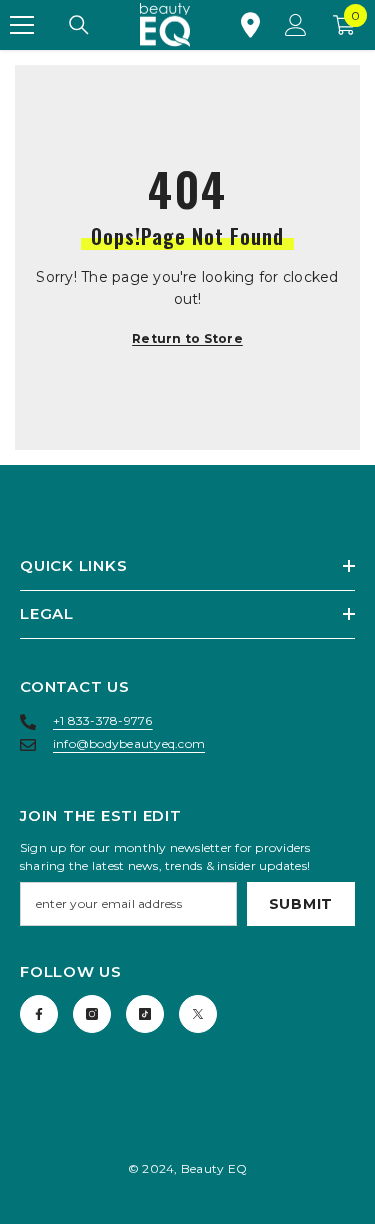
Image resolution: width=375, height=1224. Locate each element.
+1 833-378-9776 (103, 720)
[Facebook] (39, 1014)
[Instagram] (92, 1014)
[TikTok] (145, 1014)
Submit (301, 904)
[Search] (79, 25)
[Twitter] (198, 1014)
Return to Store (187, 338)
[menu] (22, 25)
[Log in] (296, 25)
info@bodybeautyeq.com (129, 743)
